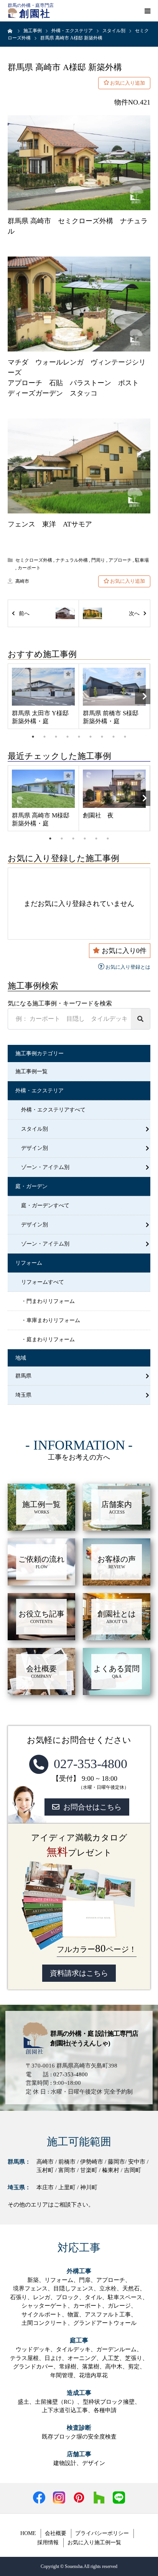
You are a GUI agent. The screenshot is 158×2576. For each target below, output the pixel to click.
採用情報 (48, 2542)
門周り (98, 560)
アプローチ (120, 560)
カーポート (29, 568)
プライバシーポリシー (102, 2533)
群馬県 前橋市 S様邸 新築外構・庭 (111, 717)
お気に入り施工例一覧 (94, 2542)
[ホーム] (10, 31)
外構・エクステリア (39, 1091)
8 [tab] (114, 737)
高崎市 (22, 581)
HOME (28, 2533)
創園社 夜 (98, 815)
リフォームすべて (43, 1282)
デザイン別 (35, 1148)
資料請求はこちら (79, 1973)
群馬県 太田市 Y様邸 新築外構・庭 (40, 717)
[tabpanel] (44, 696)
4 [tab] (67, 737)
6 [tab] (91, 737)
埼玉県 (23, 1395)
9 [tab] (125, 737)
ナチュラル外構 (72, 560)
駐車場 (142, 560)
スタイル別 (35, 1129)
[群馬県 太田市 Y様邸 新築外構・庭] (43, 687)
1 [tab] (33, 737)
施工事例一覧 (31, 1071)
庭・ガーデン (31, 1186)
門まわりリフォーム (51, 1301)
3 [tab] (56, 737)
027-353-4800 (91, 1764)
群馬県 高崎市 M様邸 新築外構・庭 (41, 819)
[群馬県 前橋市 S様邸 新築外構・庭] (114, 687)
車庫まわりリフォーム (53, 1320)
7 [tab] (102, 737)
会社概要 (56, 2533)
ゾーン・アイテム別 (45, 1167)
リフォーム (29, 1263)
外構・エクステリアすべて (53, 1110)
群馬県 (23, 1376)
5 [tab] (79, 737)
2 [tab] (44, 737)
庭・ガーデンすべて (45, 1205)
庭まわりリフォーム (51, 1339)
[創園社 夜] (114, 789)
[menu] (147, 11)
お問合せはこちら (92, 1807)
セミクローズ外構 (34, 560)
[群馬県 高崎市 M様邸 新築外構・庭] (43, 789)
